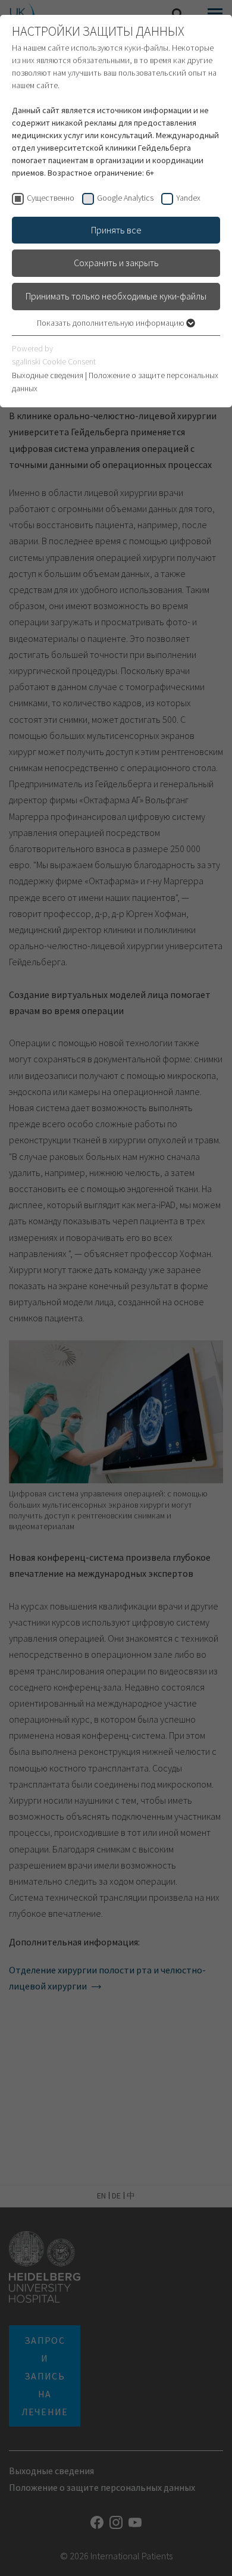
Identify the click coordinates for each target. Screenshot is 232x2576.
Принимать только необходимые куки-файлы (116, 296)
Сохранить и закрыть (116, 263)
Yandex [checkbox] (188, 198)
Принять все (116, 230)
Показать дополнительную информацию (112, 323)
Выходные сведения (48, 375)
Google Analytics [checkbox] (125, 198)
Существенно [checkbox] (51, 198)
